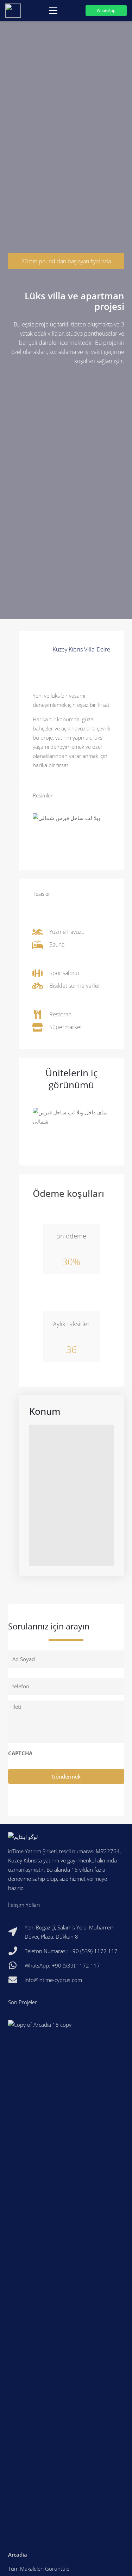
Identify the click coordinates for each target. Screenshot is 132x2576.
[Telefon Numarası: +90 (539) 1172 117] (17, 1951)
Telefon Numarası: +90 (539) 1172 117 (71, 1951)
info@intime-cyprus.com (53, 1980)
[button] (53, 11)
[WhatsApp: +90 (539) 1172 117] (17, 1965)
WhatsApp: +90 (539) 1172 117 (62, 1965)
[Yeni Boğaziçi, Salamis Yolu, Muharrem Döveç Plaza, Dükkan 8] (17, 1932)
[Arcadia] (66, 2292)
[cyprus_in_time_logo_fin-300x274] (13, 11)
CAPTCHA (20, 1753)
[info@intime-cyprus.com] (17, 1980)
